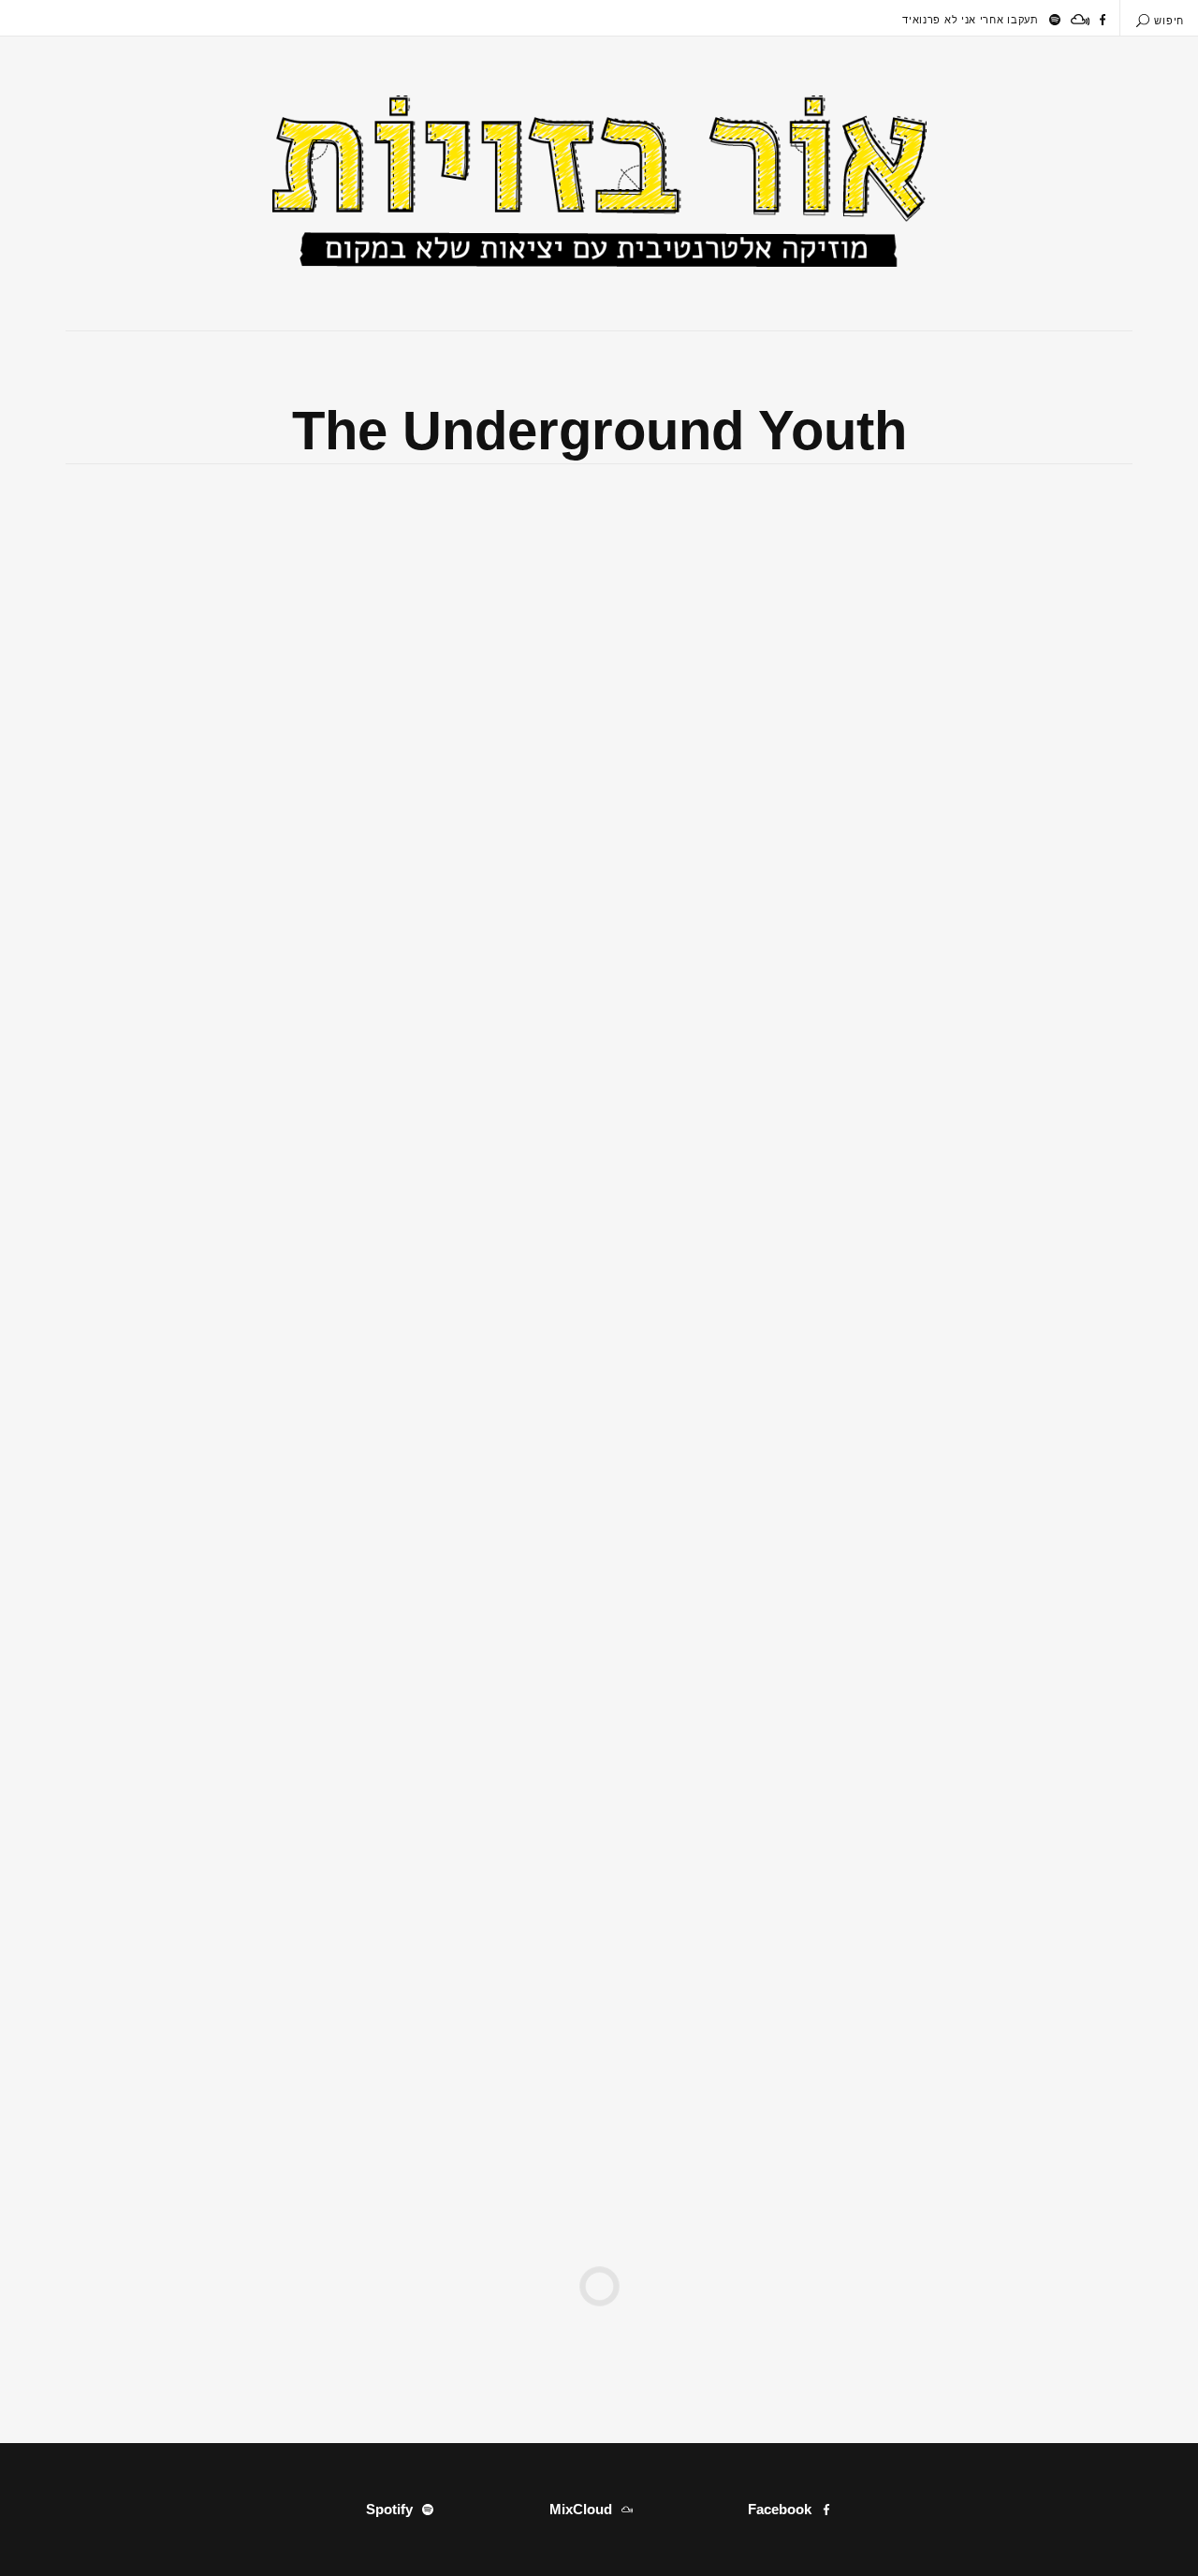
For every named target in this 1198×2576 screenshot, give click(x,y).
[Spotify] (1055, 20)
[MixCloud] (1080, 20)
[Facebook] (1103, 20)
